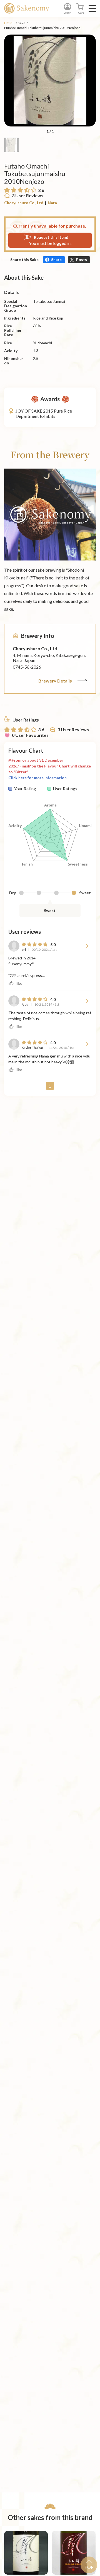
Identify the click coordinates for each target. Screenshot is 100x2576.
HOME (9, 23)
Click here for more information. (38, 778)
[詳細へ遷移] (26, 2553)
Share (56, 259)
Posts (82, 259)
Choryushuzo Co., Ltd (24, 203)
